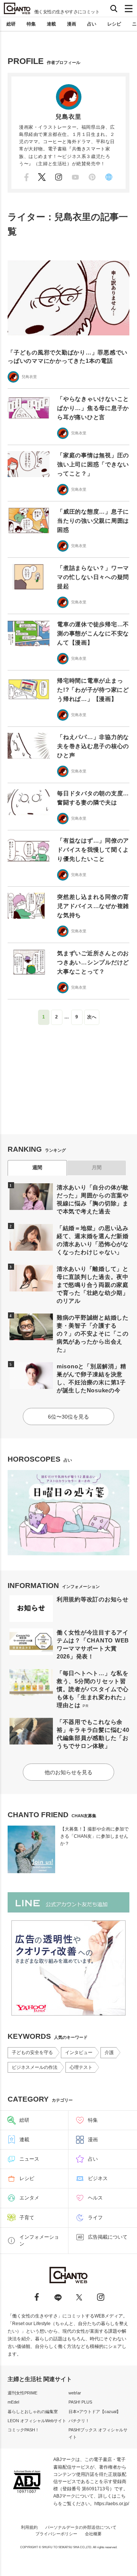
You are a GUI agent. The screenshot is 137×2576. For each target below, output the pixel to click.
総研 (11, 24)
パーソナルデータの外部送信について (81, 2527)
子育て (27, 2218)
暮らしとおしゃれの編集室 (33, 2412)
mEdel (13, 2402)
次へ (92, 1017)
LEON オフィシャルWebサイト (37, 2421)
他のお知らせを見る (68, 1772)
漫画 (72, 24)
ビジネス (98, 2178)
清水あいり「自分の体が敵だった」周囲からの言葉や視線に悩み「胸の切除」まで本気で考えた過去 (93, 1199)
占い (92, 24)
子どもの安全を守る (32, 2053)
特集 (31, 24)
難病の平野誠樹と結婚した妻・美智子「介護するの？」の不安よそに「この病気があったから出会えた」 (93, 1333)
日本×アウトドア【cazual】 (95, 2412)
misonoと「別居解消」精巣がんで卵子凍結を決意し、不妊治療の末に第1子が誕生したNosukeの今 (92, 1378)
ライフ (95, 2218)
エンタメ (29, 2198)
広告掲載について (108, 2237)
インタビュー (79, 2053)
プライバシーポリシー (56, 2534)
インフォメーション (39, 2240)
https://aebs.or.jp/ (112, 2504)
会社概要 (93, 2534)
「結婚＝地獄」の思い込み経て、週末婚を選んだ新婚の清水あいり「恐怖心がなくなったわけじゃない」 (93, 1240)
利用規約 (29, 2527)
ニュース (29, 2159)
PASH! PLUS (80, 2402)
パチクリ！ (79, 2421)
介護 (109, 2053)
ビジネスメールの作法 (35, 2067)
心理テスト (81, 2067)
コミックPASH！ (23, 2430)
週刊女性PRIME (22, 2393)
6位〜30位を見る (68, 1417)
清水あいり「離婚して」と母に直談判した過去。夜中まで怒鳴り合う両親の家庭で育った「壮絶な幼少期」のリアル (93, 1285)
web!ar (75, 2393)
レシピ (114, 24)
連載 (51, 24)
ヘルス (95, 2198)
